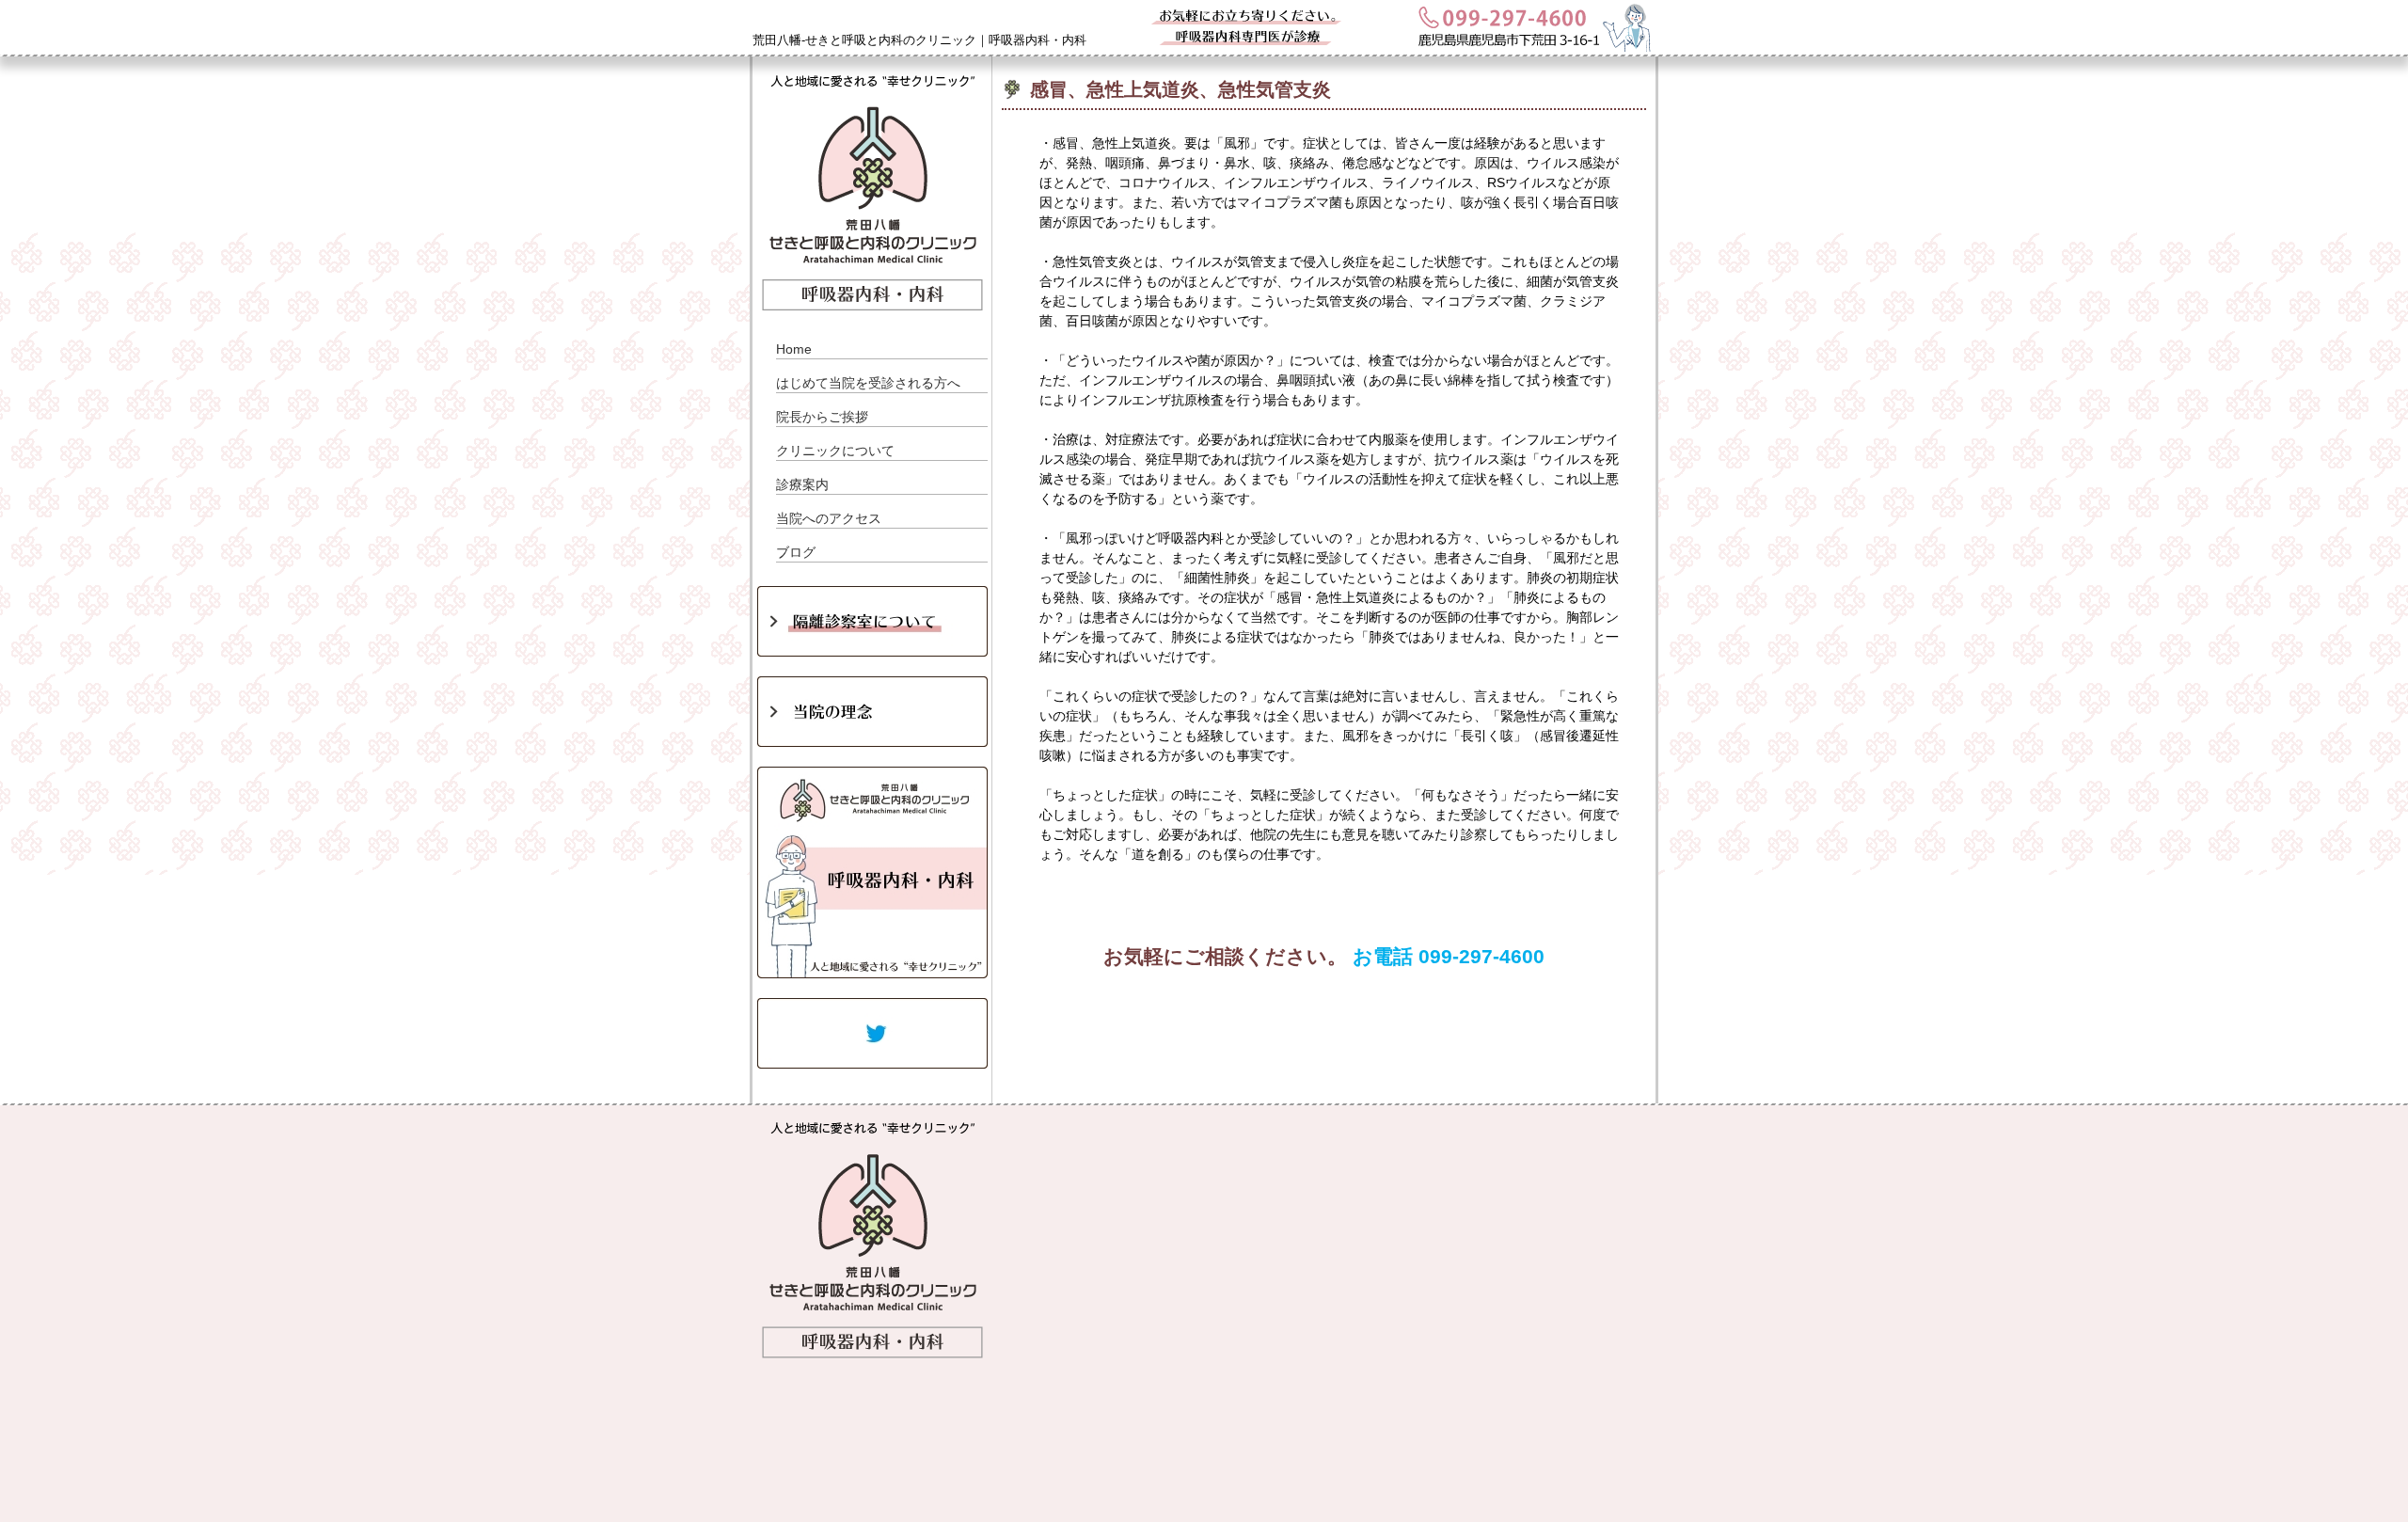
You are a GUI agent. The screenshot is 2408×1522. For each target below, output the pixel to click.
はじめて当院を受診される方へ (868, 383)
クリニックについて (835, 451)
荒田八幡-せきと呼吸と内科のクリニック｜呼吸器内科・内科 (919, 40)
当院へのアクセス (829, 518)
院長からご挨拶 (822, 417)
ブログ (796, 552)
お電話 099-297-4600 (1449, 956)
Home (794, 349)
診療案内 (802, 484)
